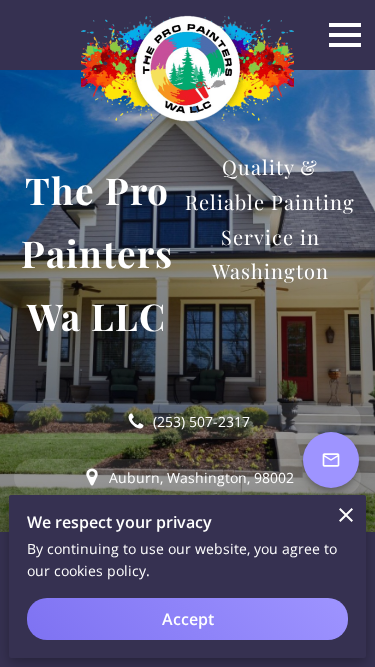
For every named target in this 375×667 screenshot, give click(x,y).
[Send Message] (331, 460)
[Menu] (345, 35)
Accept (188, 619)
